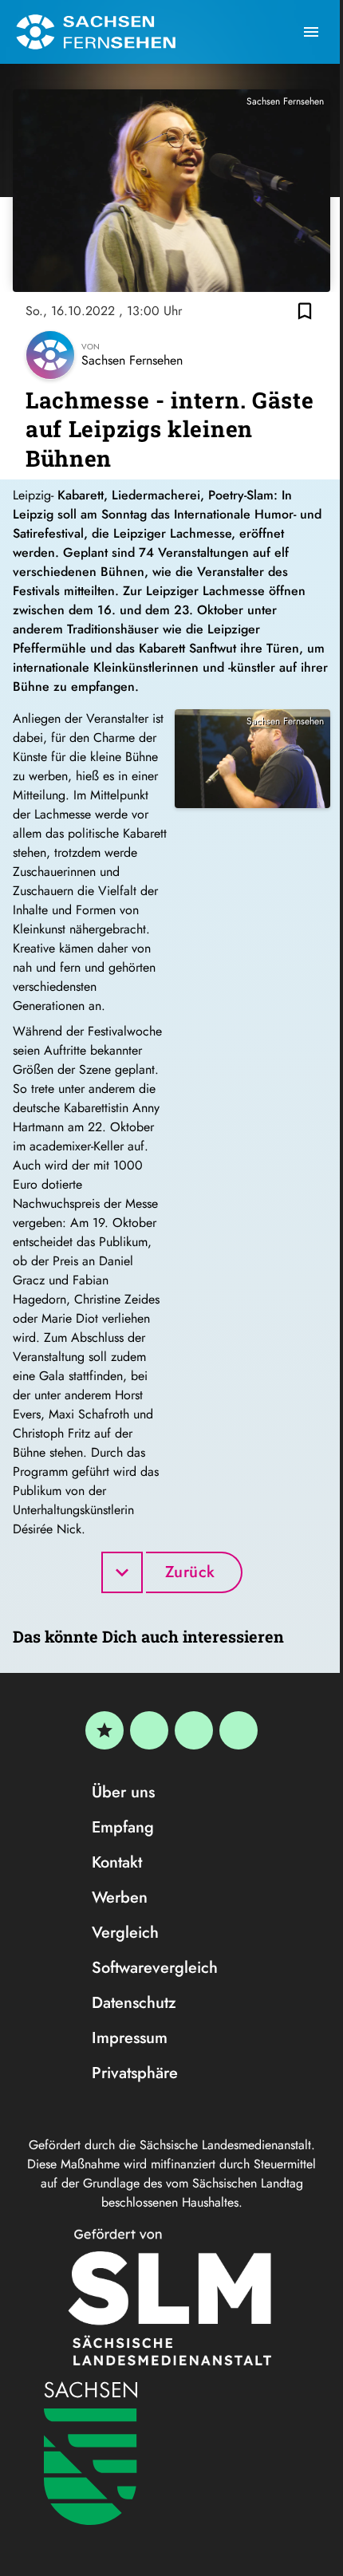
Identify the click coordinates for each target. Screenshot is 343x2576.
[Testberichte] (104, 1730)
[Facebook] (149, 1730)
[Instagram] (194, 1730)
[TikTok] (239, 1730)
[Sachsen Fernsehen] (96, 32)
